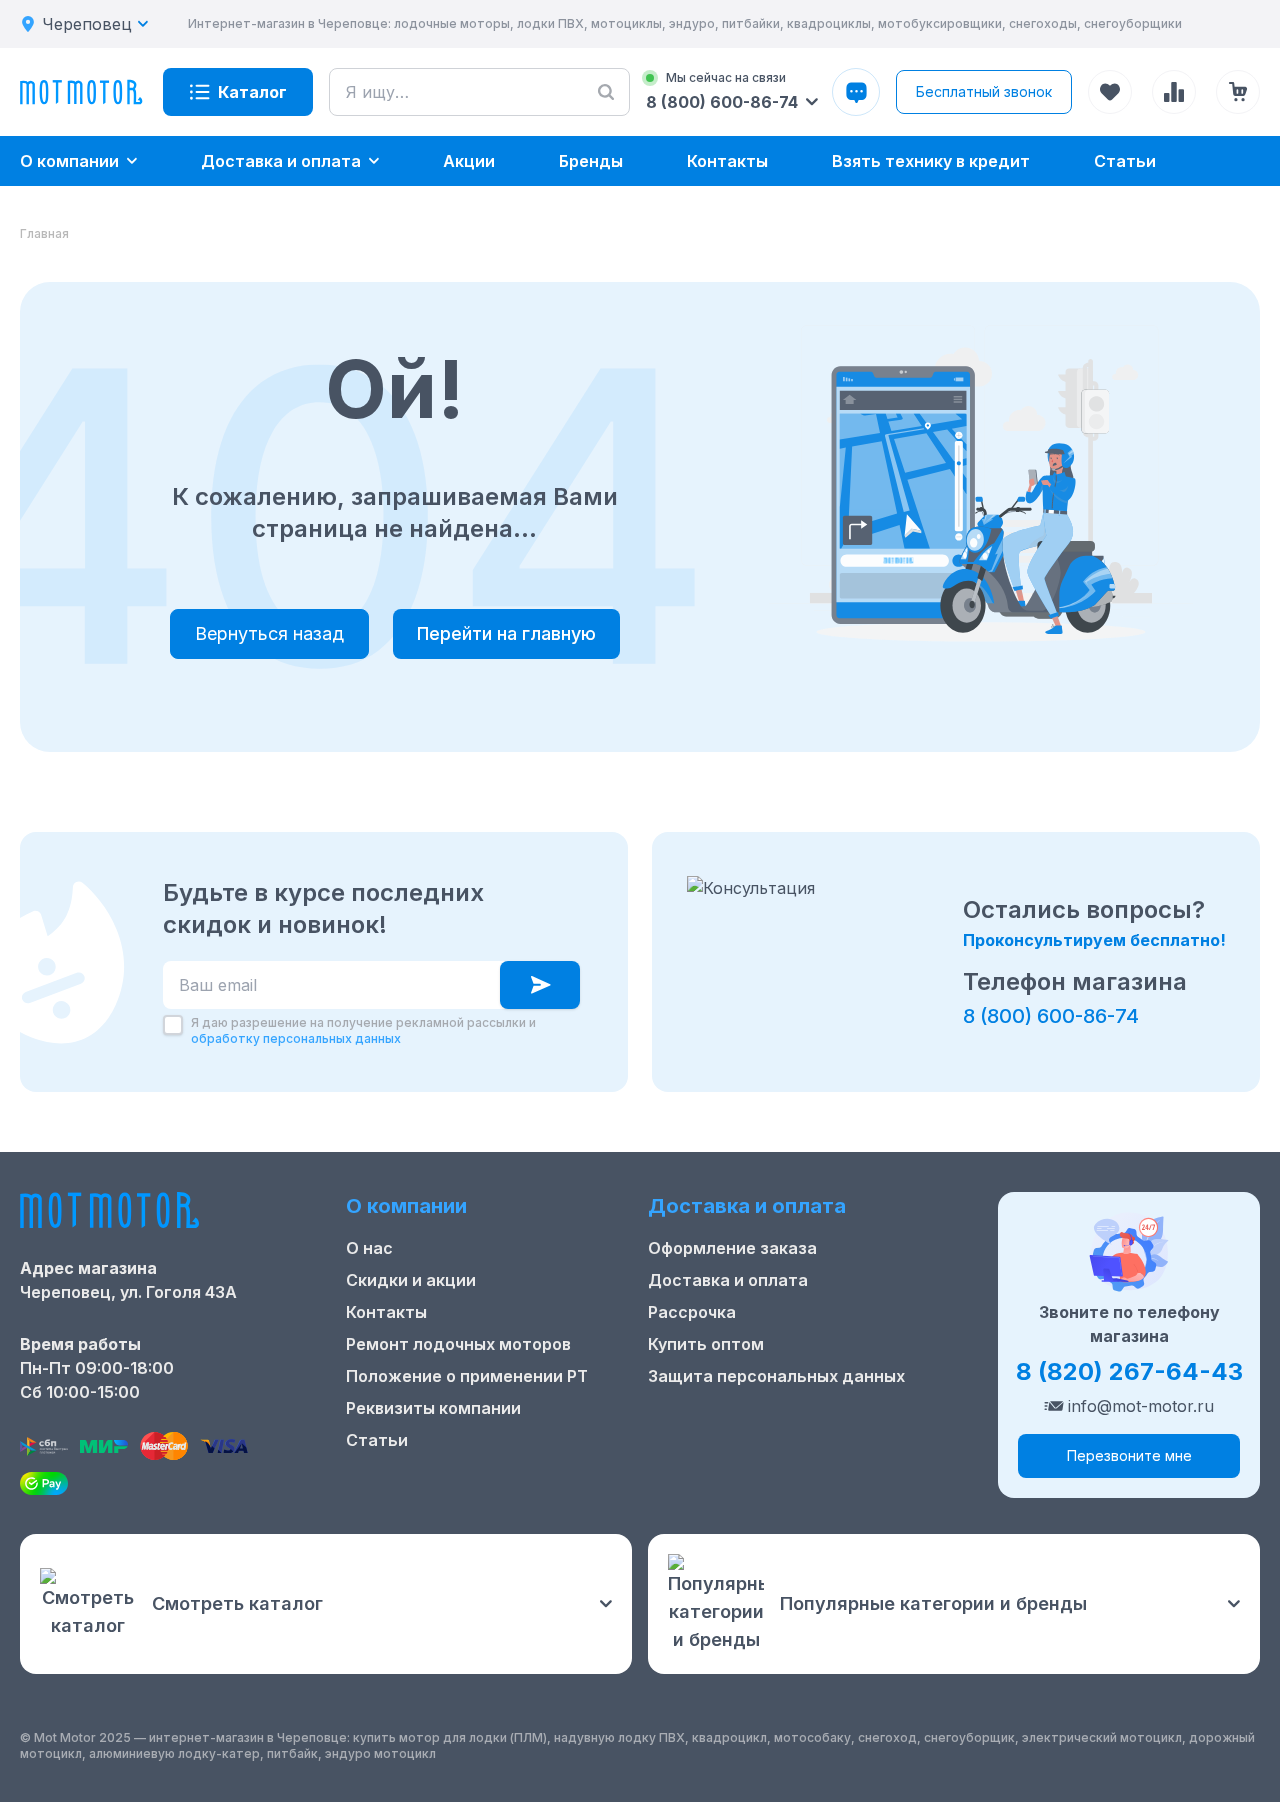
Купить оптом (706, 1344)
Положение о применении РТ (467, 1376)
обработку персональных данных (296, 1038)
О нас (369, 1248)
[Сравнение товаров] (1174, 92)
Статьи (377, 1440)
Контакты (386, 1312)
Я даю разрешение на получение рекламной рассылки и (363, 1030)
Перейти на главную (506, 633)
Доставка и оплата (728, 1280)
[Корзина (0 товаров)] (1238, 92)
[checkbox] (173, 1025)
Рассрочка (692, 1312)
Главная (44, 233)
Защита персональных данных (776, 1376)
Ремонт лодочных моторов (458, 1344)
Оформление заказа (732, 1248)
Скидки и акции (411, 1280)
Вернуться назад (269, 633)
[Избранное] (1110, 92)
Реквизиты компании (433, 1408)
